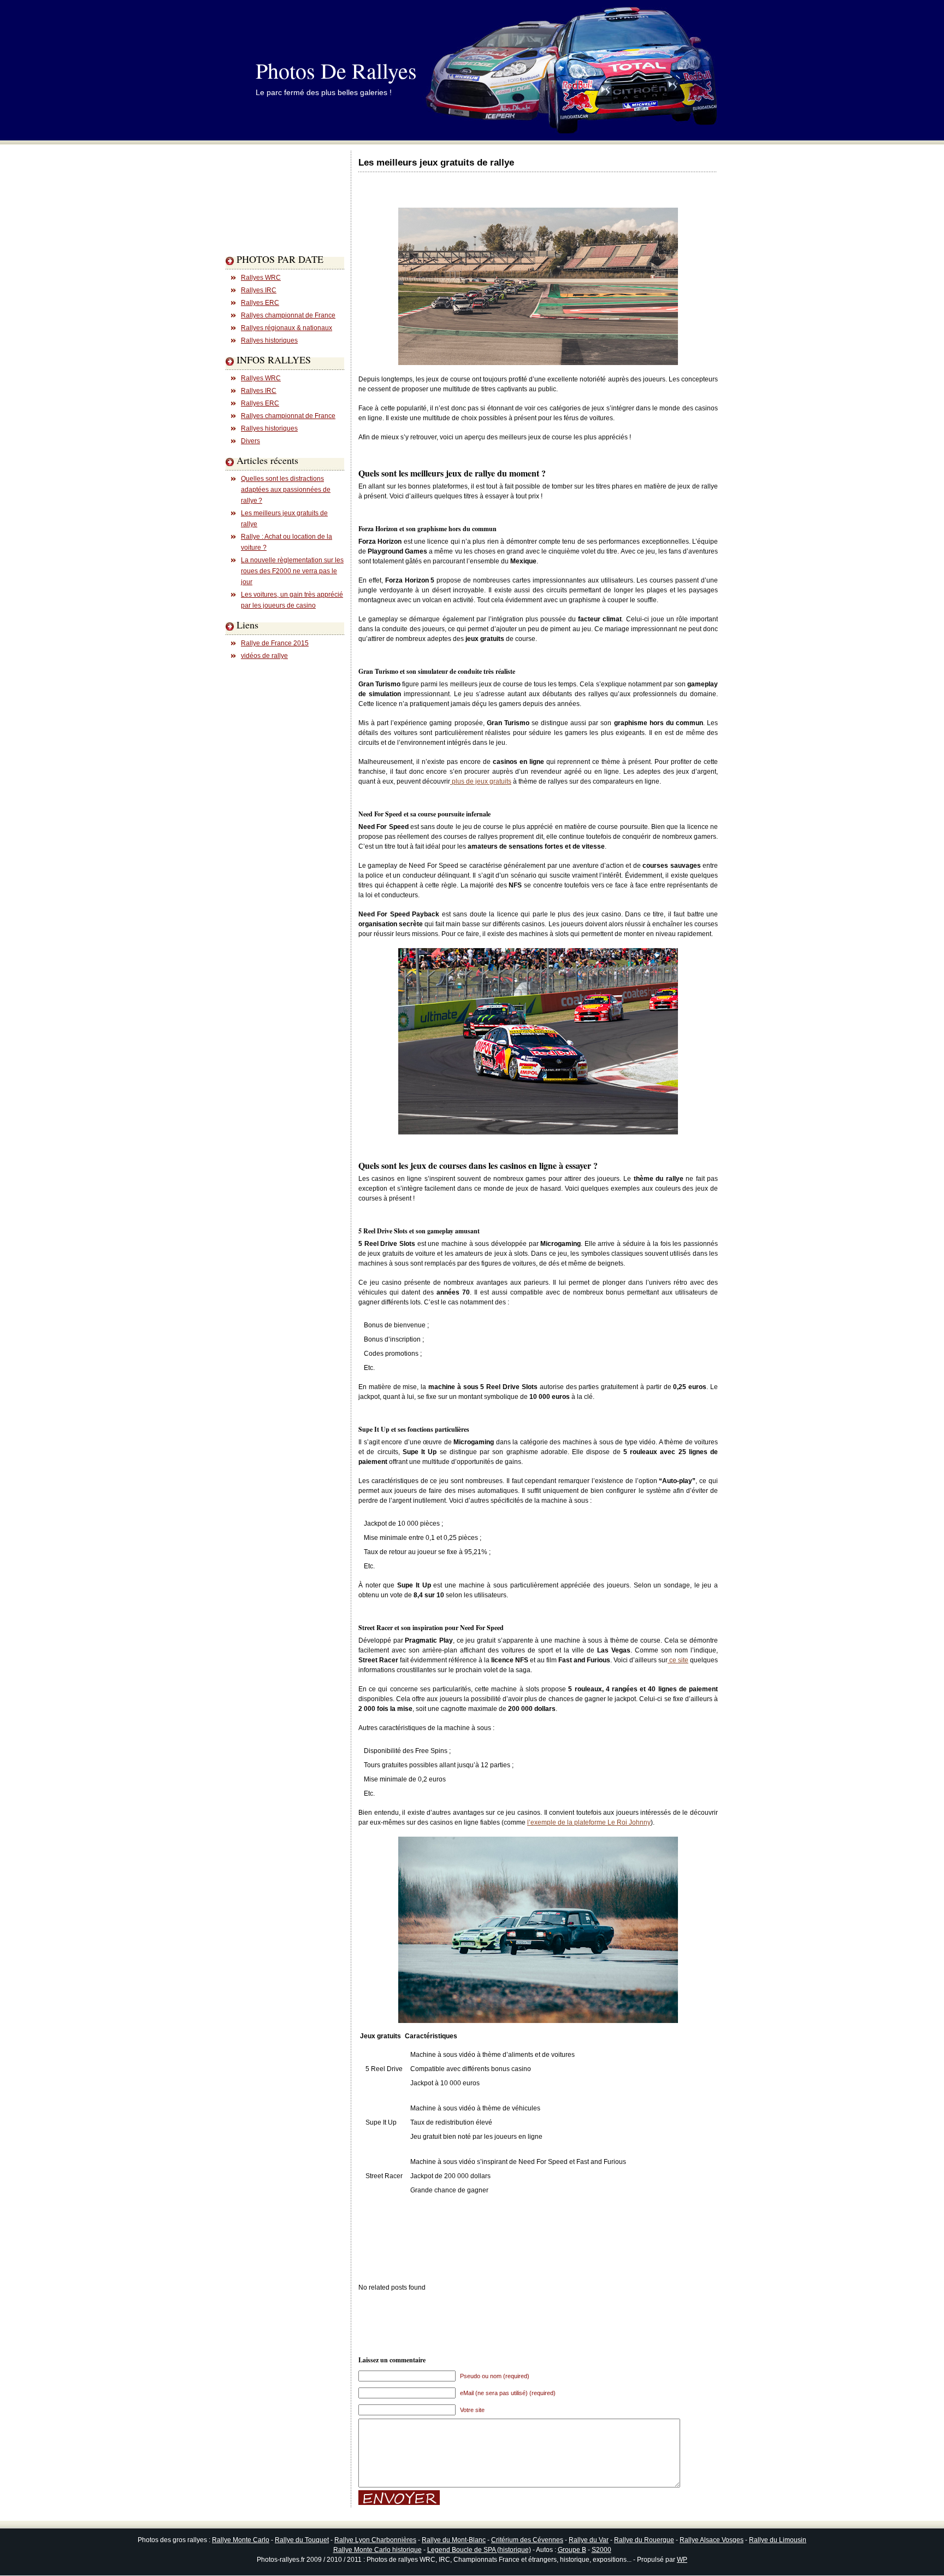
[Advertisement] (269, 221)
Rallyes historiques (269, 340)
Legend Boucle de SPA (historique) (479, 2550)
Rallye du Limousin (778, 2540)
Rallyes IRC (259, 290)
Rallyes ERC (260, 303)
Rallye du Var (589, 2540)
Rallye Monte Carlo (241, 2540)
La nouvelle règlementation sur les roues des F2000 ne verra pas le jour (292, 571)
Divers (250, 441)
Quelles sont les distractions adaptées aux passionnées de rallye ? (286, 490)
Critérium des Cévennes (527, 2540)
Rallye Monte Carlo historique (377, 2550)
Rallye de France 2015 (275, 643)
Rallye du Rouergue (644, 2540)
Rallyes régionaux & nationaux (287, 328)
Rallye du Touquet (302, 2540)
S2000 (601, 2550)
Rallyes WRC (261, 278)
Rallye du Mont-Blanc (454, 2540)
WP (682, 2560)
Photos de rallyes (336, 70)
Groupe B (572, 2550)
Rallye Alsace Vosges (712, 2540)
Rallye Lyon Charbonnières (375, 2540)
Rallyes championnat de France (288, 315)
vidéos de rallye (264, 656)
